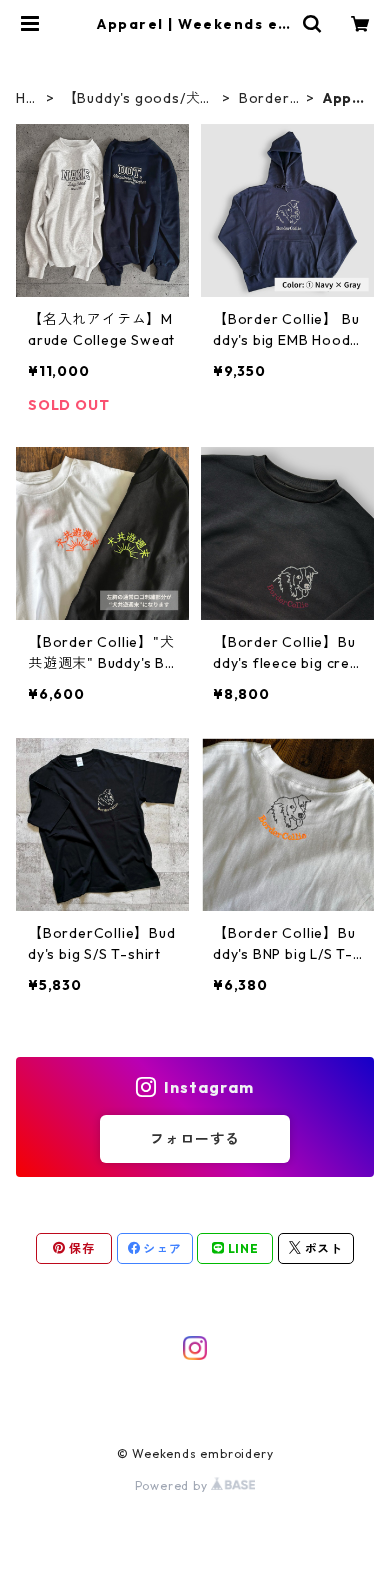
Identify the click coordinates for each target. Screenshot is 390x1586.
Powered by (173, 1485)
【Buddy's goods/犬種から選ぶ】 (139, 98)
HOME (27, 98)
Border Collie (264, 98)
